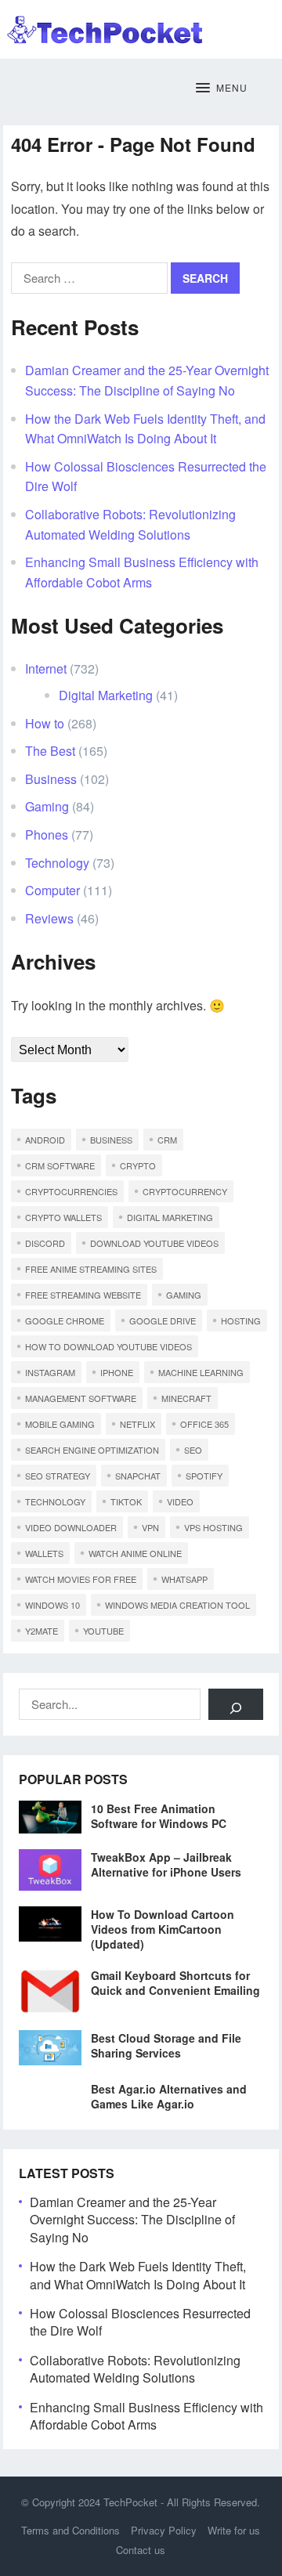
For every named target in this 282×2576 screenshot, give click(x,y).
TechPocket (130, 2502)
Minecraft (186, 1398)
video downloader (71, 1527)
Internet (46, 668)
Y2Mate (42, 1631)
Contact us (141, 2550)
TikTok (126, 1501)
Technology (57, 863)
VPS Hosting (213, 1527)
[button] (222, 89)
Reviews (49, 918)
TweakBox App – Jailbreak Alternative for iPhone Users (166, 1864)
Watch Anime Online (135, 1553)
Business (51, 779)
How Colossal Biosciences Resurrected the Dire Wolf (140, 2322)
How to (45, 723)
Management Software (81, 1398)
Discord (45, 1243)
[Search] (236, 1704)
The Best (50, 751)
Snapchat (138, 1476)
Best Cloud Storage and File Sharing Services (166, 2045)
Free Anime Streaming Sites (91, 1269)
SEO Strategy (58, 1476)
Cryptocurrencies (71, 1191)
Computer (52, 890)
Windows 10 (52, 1605)
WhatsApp (184, 1579)
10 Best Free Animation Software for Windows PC (159, 1816)
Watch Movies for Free (81, 1579)
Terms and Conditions (70, 2530)
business (111, 1140)
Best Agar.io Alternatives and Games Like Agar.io (169, 2096)
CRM (167, 1140)
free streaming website (83, 1295)
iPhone (117, 1372)
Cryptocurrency (185, 1191)
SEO (193, 1450)
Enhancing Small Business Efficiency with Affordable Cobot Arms (146, 2416)
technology (55, 1501)
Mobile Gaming (60, 1424)
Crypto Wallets (63, 1217)
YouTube (103, 1631)
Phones (47, 835)
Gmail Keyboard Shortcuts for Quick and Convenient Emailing (175, 1983)
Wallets (44, 1553)
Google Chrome (65, 1321)
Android (45, 1140)
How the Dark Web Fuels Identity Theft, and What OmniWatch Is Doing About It (138, 2275)
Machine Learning (201, 1372)
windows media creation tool (177, 1605)
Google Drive (163, 1321)
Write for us (234, 2530)
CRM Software (60, 1165)
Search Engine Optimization (92, 1450)
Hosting (241, 1321)
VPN (150, 1527)
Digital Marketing (106, 695)
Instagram (50, 1372)
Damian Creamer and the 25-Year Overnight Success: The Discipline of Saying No (132, 2220)
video (180, 1501)
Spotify (204, 1476)
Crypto (138, 1165)
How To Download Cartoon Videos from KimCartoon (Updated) (163, 1929)
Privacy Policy (164, 2530)
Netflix (137, 1424)
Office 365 (204, 1424)
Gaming (47, 806)
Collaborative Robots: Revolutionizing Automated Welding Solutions (135, 2369)
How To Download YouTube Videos (108, 1346)
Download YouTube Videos (154, 1243)
